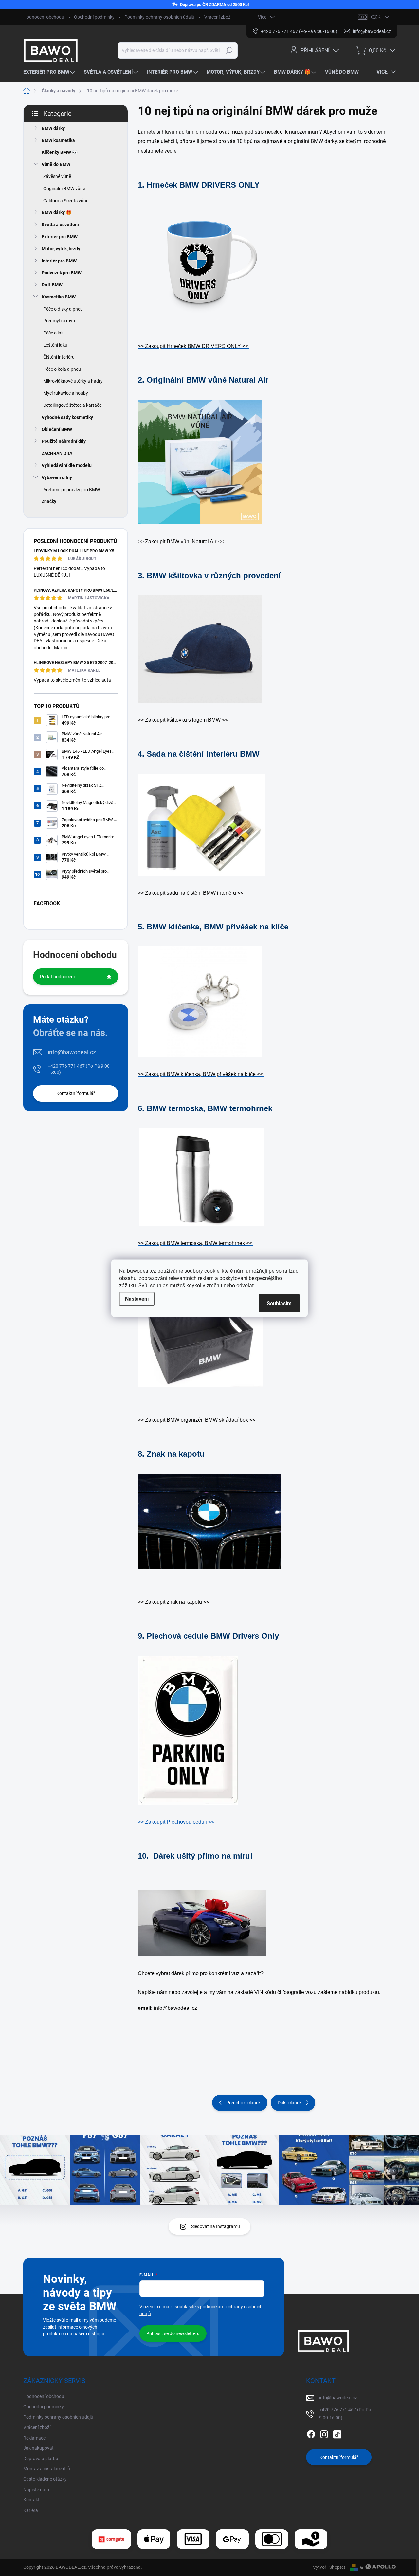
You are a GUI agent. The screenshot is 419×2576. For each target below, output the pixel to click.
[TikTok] (337, 2433)
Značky (49, 501)
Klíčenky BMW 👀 (60, 152)
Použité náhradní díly (64, 441)
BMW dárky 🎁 (56, 212)
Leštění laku (55, 345)
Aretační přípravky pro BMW (72, 490)
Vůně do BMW (56, 164)
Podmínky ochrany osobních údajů (159, 17)
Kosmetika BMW (59, 297)
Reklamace (34, 2438)
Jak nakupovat (38, 2448)
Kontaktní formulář (76, 1093)
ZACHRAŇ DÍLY (57, 453)
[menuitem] (50, 72)
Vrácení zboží (218, 17)
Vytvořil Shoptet (329, 2567)
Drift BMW (52, 285)
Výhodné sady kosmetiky (67, 417)
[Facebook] (311, 2433)
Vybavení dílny (57, 477)
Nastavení (137, 1298)
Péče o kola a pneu (62, 369)
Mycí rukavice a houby (66, 393)
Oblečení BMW (57, 429)
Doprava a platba (41, 2459)
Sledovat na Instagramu (216, 2226)
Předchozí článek (243, 2103)
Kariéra (31, 2510)
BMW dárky (53, 128)
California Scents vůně (66, 201)
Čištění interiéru (59, 357)
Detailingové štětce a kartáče (72, 405)
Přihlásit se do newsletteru (173, 2333)
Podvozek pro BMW (62, 273)
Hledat (229, 50)
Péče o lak (53, 333)
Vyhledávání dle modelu (67, 465)
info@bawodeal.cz (72, 1052)
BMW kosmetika (58, 140)
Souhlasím (279, 1303)
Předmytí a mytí (59, 321)
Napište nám (36, 2490)
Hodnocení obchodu (44, 17)
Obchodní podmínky (94, 17)
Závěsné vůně (57, 176)
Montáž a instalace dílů (47, 2469)
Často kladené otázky (45, 2479)
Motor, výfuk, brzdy (61, 249)
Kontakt (31, 2500)
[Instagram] (324, 2433)
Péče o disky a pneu (63, 309)
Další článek (290, 2103)
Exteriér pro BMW (60, 237)
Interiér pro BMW (59, 261)
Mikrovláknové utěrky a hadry (73, 381)
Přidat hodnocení (57, 977)
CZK (376, 17)
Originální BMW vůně (64, 189)
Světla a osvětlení (60, 225)
